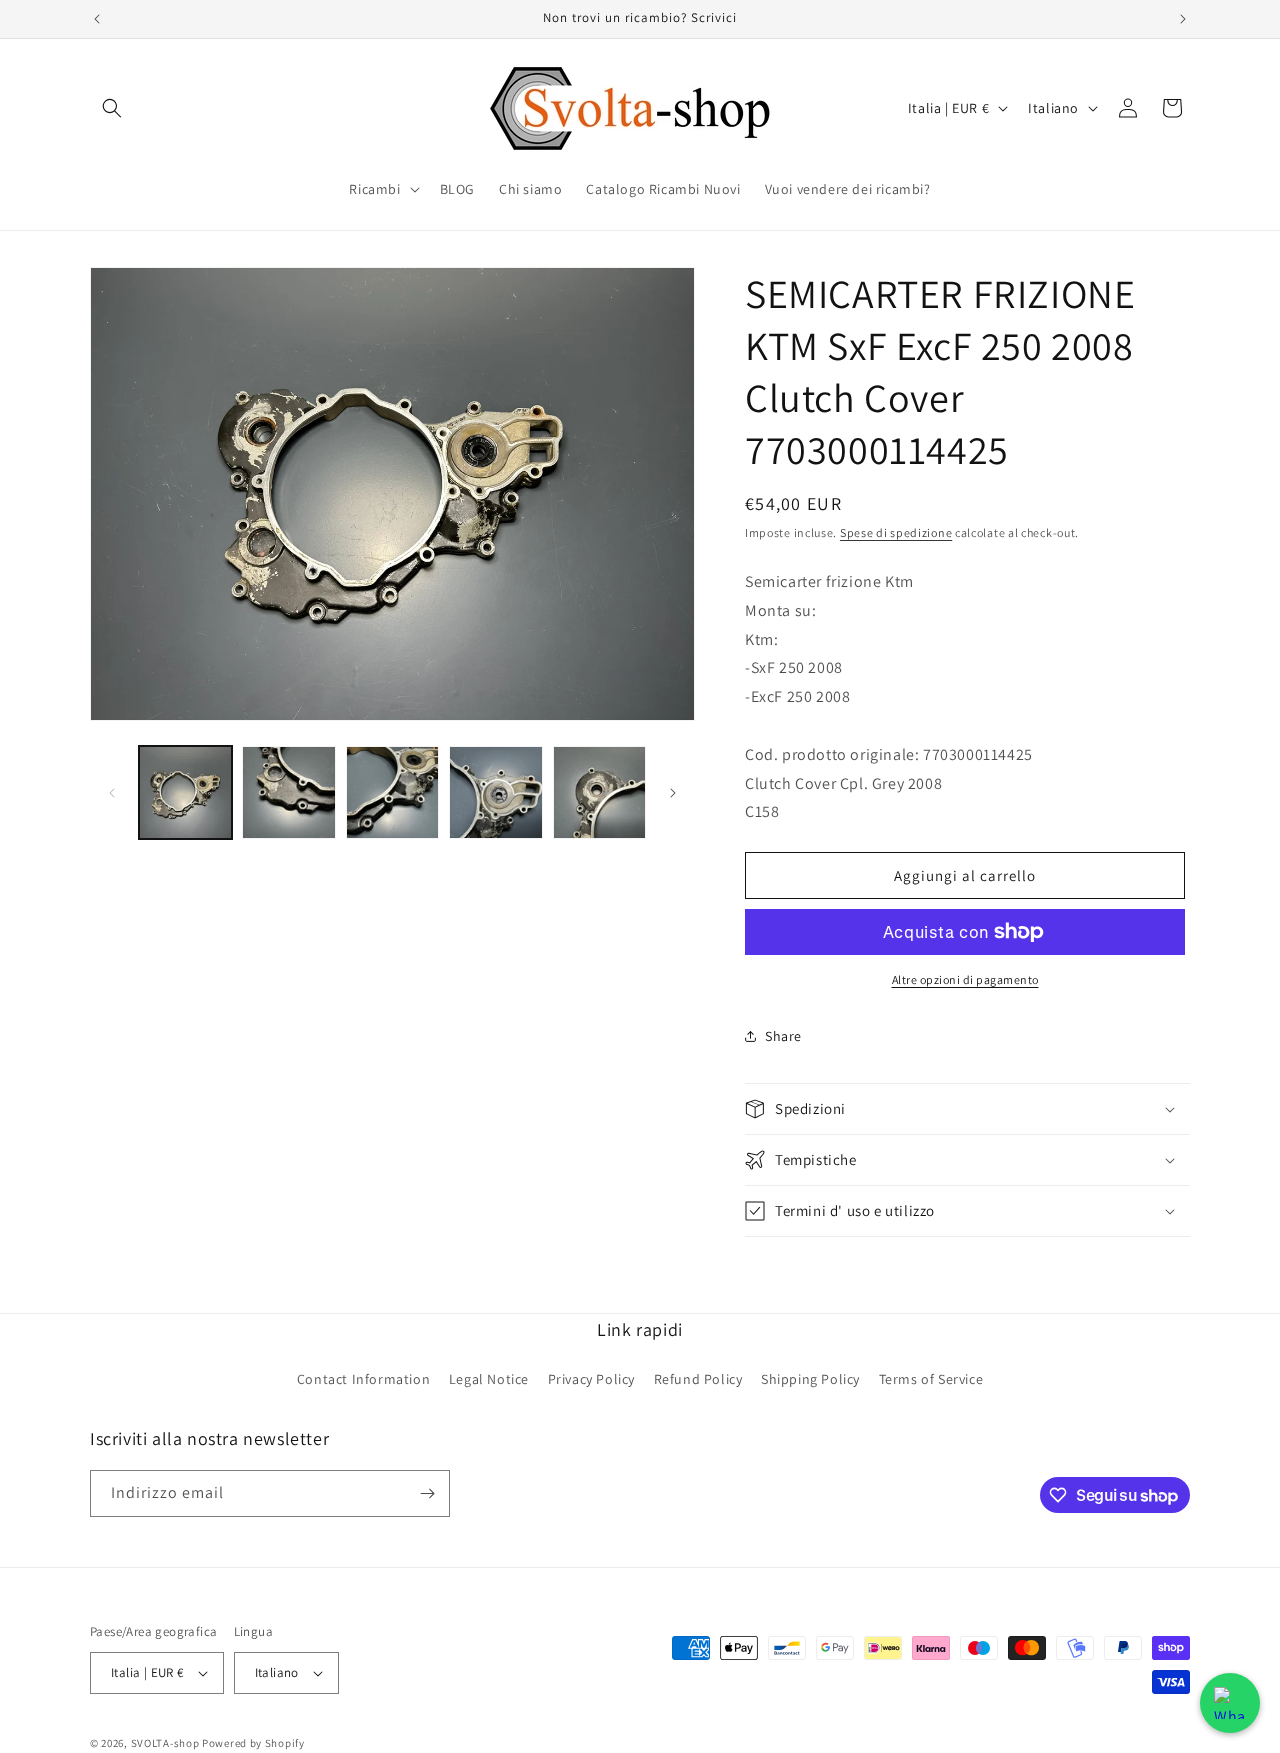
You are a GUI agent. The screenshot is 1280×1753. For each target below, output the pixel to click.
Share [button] (783, 1036)
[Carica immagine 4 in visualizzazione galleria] (495, 792)
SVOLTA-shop (165, 1743)
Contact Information (363, 1379)
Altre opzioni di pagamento (965, 979)
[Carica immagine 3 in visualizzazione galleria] (392, 792)
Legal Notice (489, 1379)
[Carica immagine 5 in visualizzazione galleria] (599, 792)
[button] (112, 108)
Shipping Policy (810, 1379)
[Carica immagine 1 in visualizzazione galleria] (185, 792)
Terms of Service (931, 1379)
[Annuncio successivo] (1183, 19)
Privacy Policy (591, 1379)
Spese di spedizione (896, 532)
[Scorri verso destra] (673, 793)
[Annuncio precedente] (97, 19)
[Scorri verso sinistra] (112, 793)
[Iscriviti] (427, 1493)
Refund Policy (698, 1379)
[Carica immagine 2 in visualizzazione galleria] (288, 792)
